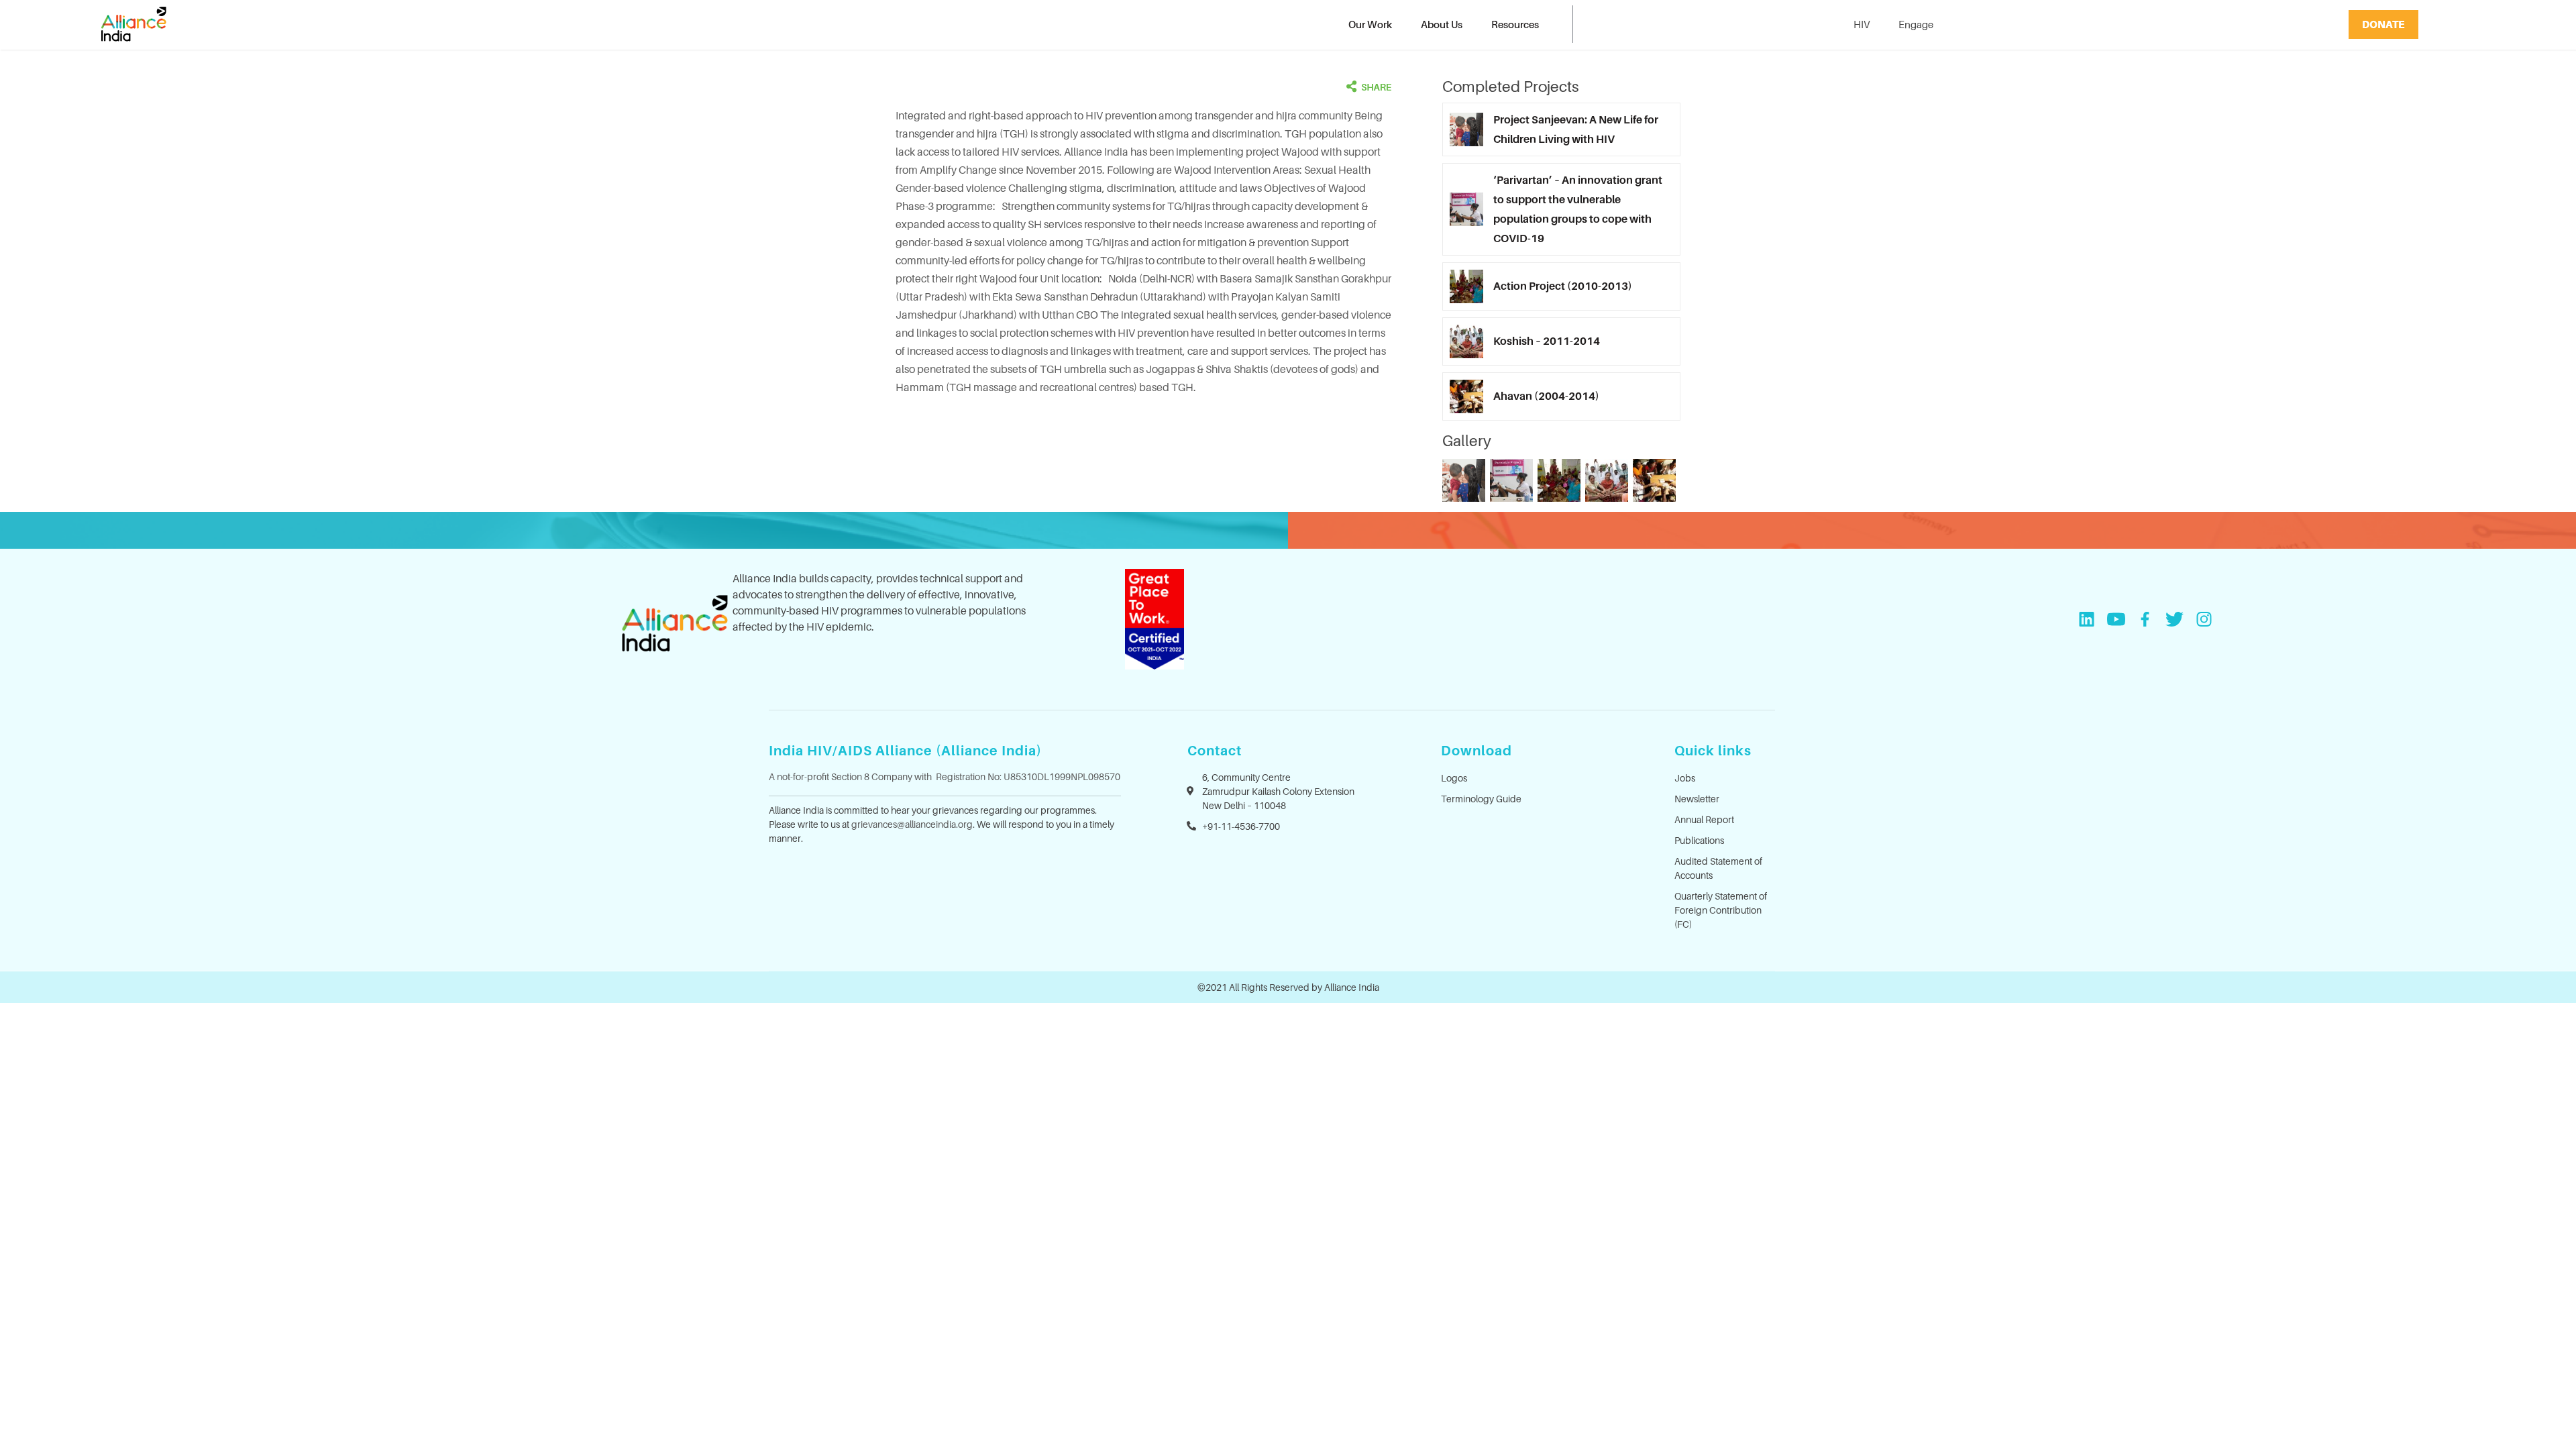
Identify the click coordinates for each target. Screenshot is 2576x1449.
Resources (1515, 24)
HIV (1862, 24)
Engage (1916, 24)
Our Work (1370, 24)
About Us (1442, 24)
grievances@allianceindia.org (912, 824)
